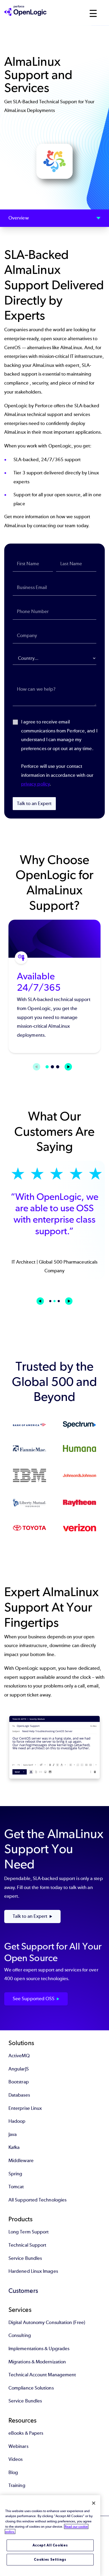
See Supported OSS (34, 1999)
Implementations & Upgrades (39, 2349)
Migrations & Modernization (37, 2362)
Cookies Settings (50, 2559)
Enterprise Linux (25, 2108)
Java (13, 2134)
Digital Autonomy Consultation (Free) (47, 2322)
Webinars (18, 2446)
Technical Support (27, 2245)
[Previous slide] (40, 1301)
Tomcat (16, 2187)
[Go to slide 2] (52, 1067)
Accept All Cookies (50, 2545)
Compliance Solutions (31, 2388)
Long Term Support (29, 2232)
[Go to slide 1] (47, 1067)
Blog (13, 2472)
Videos (15, 2459)
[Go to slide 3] (58, 1067)
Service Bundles (25, 2258)
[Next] (68, 1067)
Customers (23, 2291)
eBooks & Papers (26, 2433)
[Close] (94, 2503)
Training (17, 2485)
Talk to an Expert (34, 803)
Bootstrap (19, 2082)
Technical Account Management (42, 2375)
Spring (15, 2174)
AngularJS (19, 2069)
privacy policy (35, 784)
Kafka (14, 2147)
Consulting (20, 2335)
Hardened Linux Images (33, 2271)
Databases (19, 2095)
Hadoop (17, 2121)
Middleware (21, 2161)
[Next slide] (69, 1301)
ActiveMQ (19, 2056)
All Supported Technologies (37, 2200)
